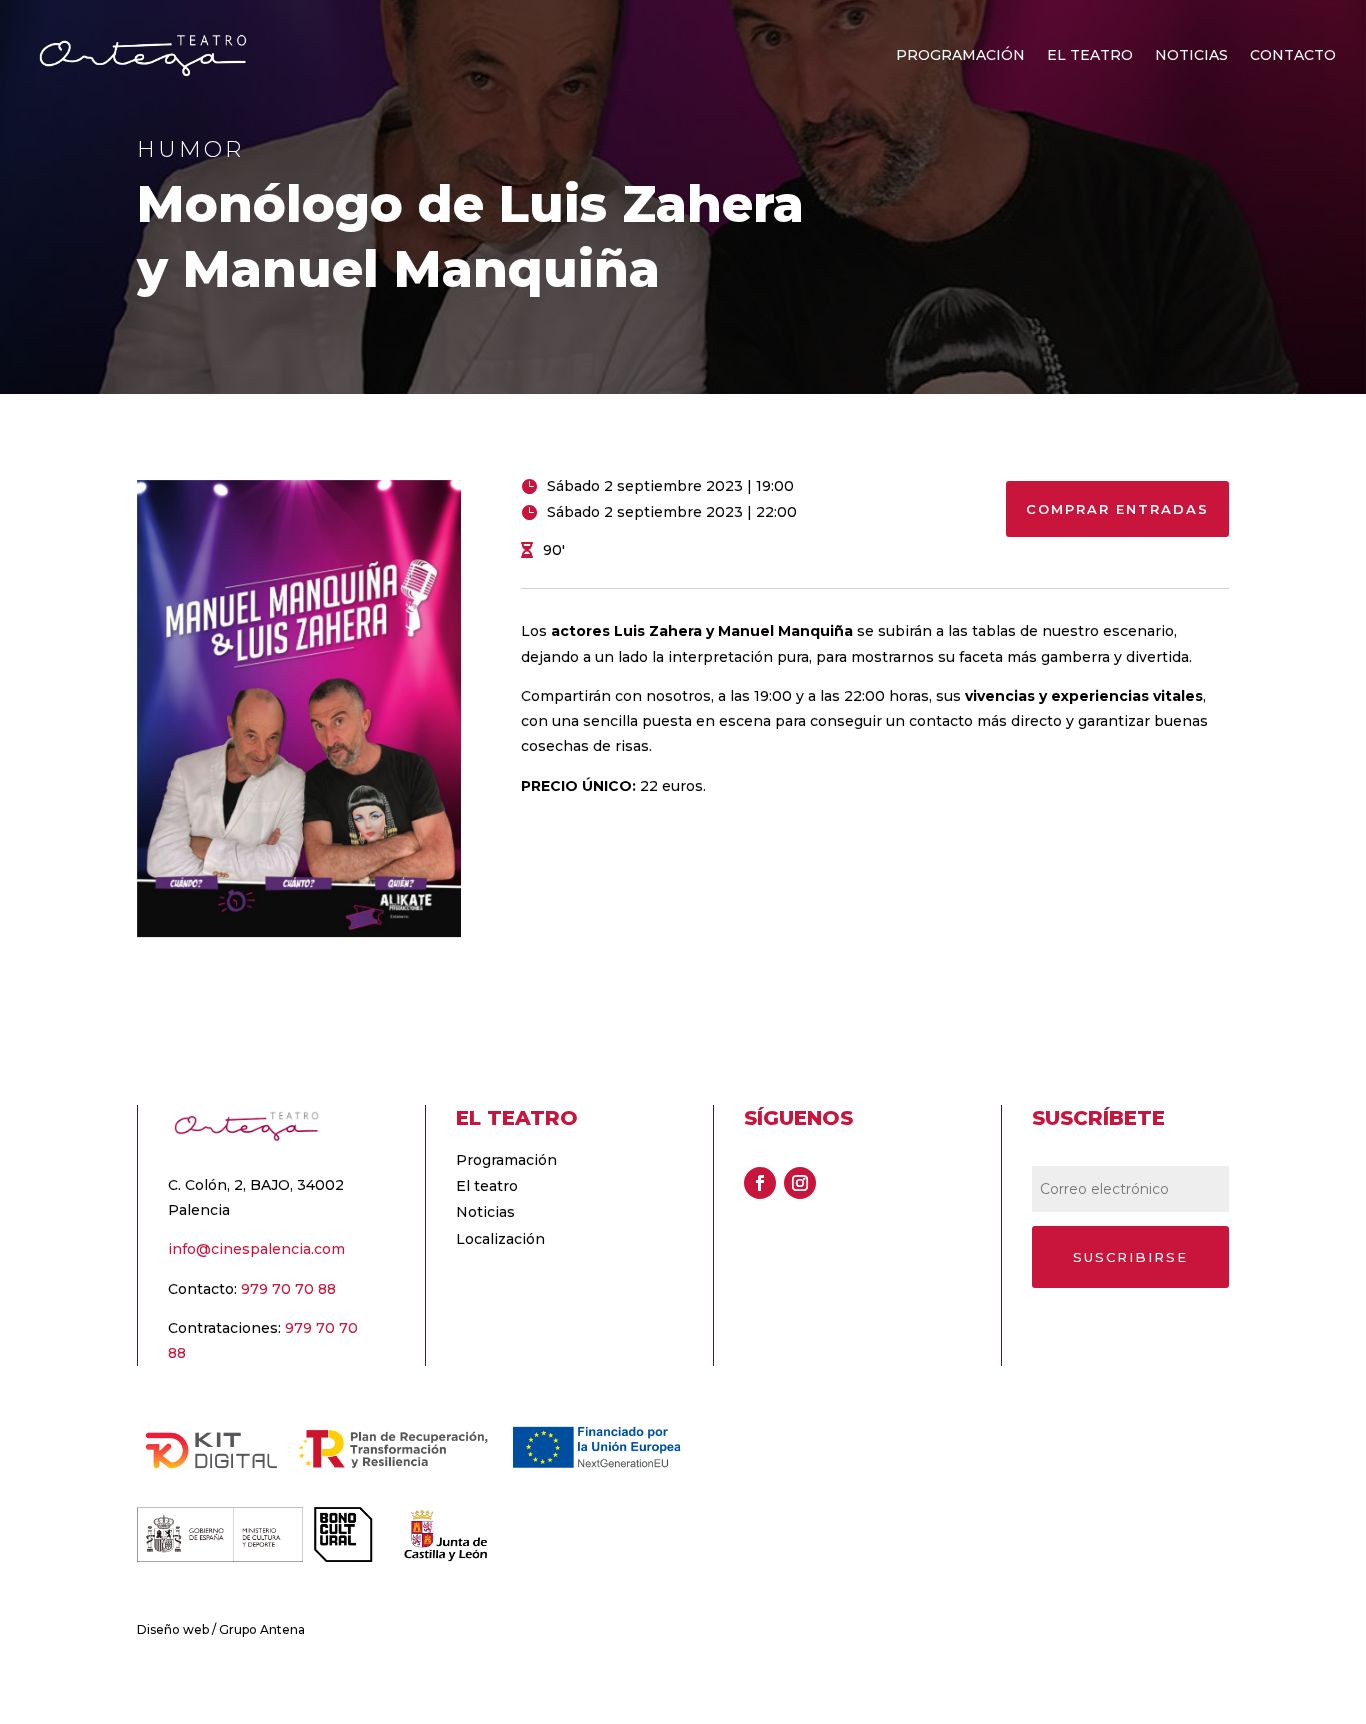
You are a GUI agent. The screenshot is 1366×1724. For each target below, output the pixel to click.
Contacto (1293, 56)
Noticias (1191, 56)
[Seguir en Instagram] (800, 1183)
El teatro (1090, 56)
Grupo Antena (262, 1629)
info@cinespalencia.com (256, 1249)
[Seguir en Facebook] (760, 1183)
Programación (960, 56)
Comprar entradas (1117, 509)
